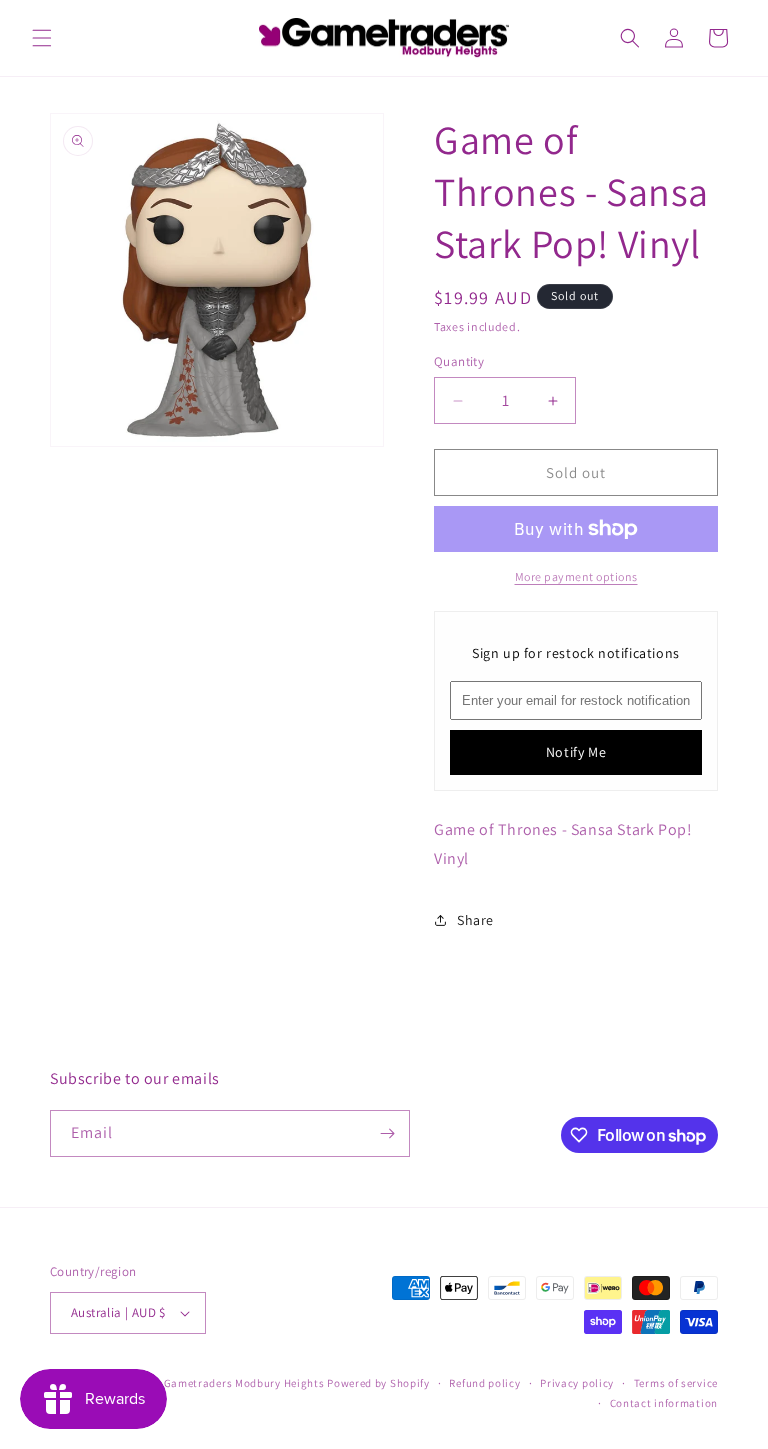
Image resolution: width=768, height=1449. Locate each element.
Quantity (459, 361)
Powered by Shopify (378, 1383)
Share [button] (475, 920)
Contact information (664, 1403)
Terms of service (676, 1383)
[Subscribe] (387, 1133)
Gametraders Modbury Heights (244, 1383)
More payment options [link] (576, 576)
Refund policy (484, 1383)
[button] (42, 38)
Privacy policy (577, 1383)
